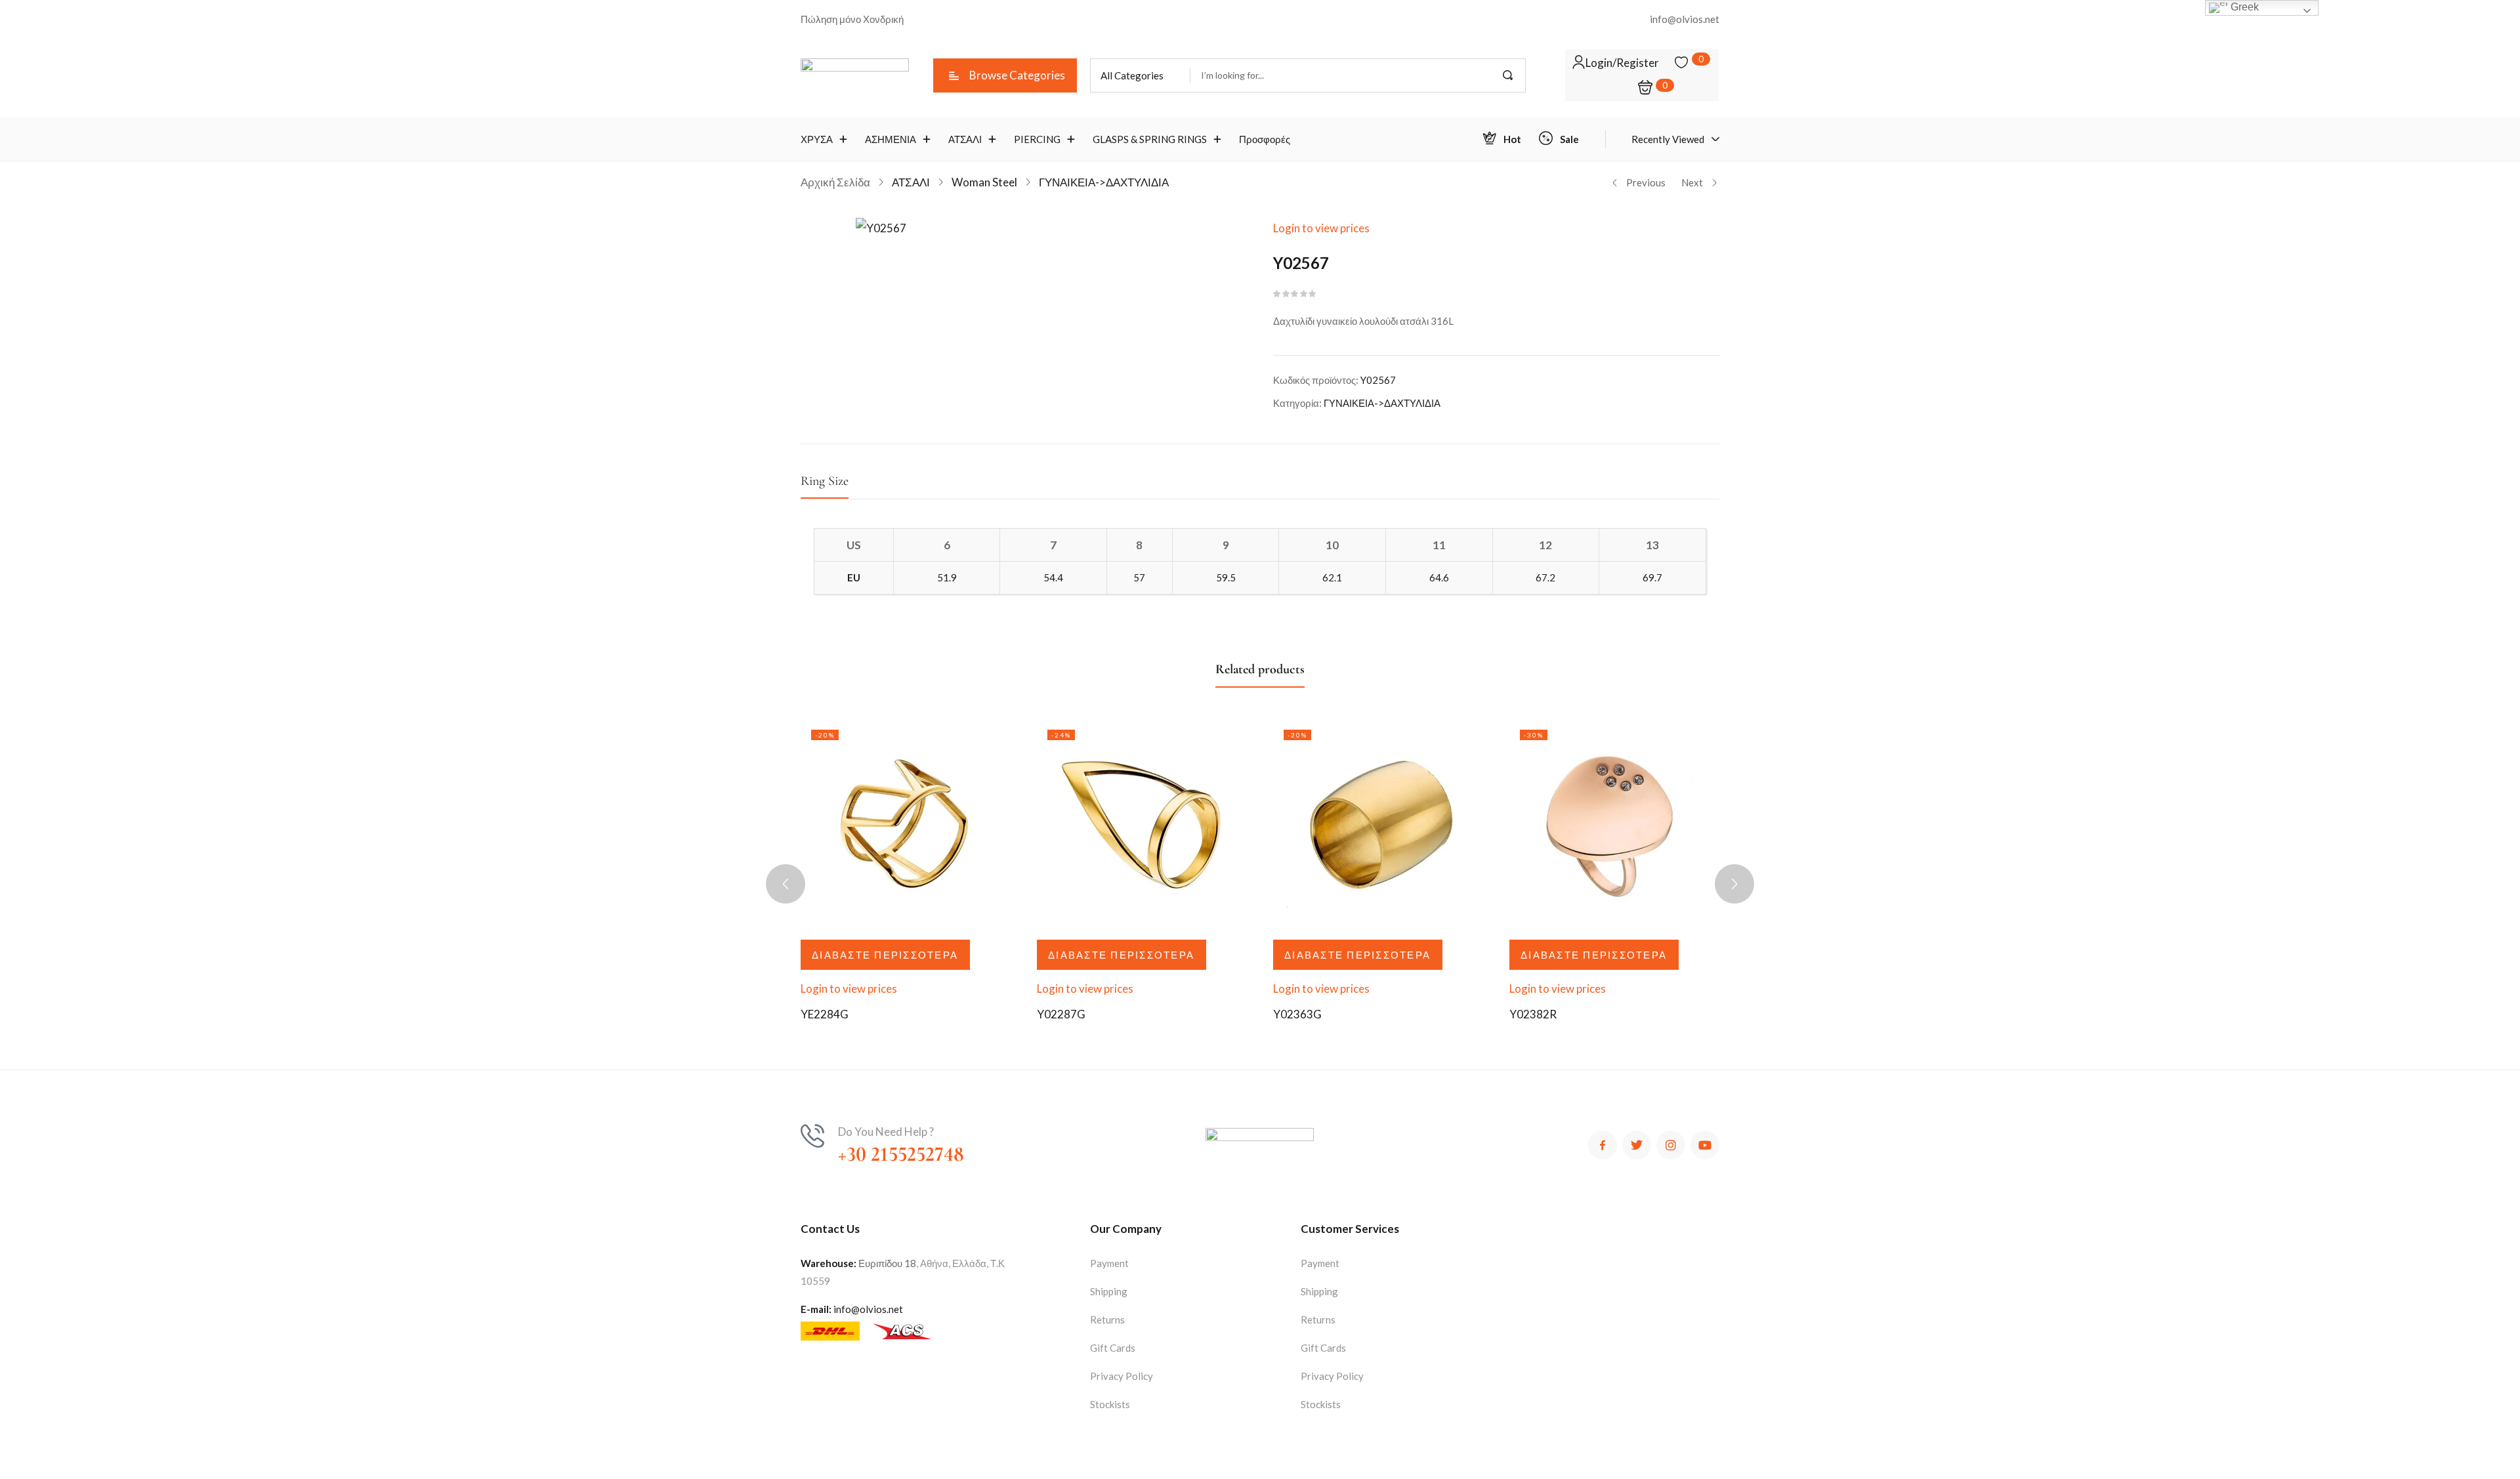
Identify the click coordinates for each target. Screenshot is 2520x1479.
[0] (1681, 62)
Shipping (1109, 1291)
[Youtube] (1705, 1145)
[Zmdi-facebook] (1603, 1145)
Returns (1107, 1320)
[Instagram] (1671, 1145)
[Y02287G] (1142, 824)
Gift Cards (1113, 1348)
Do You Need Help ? (886, 1132)
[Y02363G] (1378, 824)
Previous (1646, 182)
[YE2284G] (906, 824)
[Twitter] (1637, 1145)
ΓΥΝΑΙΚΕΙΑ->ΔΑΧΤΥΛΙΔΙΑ (1104, 182)
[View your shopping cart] (1645, 88)
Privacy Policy (1122, 1376)
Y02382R (1533, 1014)
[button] (1140, 75)
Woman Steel (984, 182)
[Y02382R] (1614, 824)
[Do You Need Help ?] (812, 1136)
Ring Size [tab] (825, 481)
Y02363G (1297, 1014)
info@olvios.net (868, 1309)
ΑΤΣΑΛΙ (911, 182)
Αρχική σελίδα (835, 182)
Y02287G (1061, 1014)
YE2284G (825, 1014)
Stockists (1110, 1404)
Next (1692, 182)
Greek (2243, 7)
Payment (1109, 1263)
